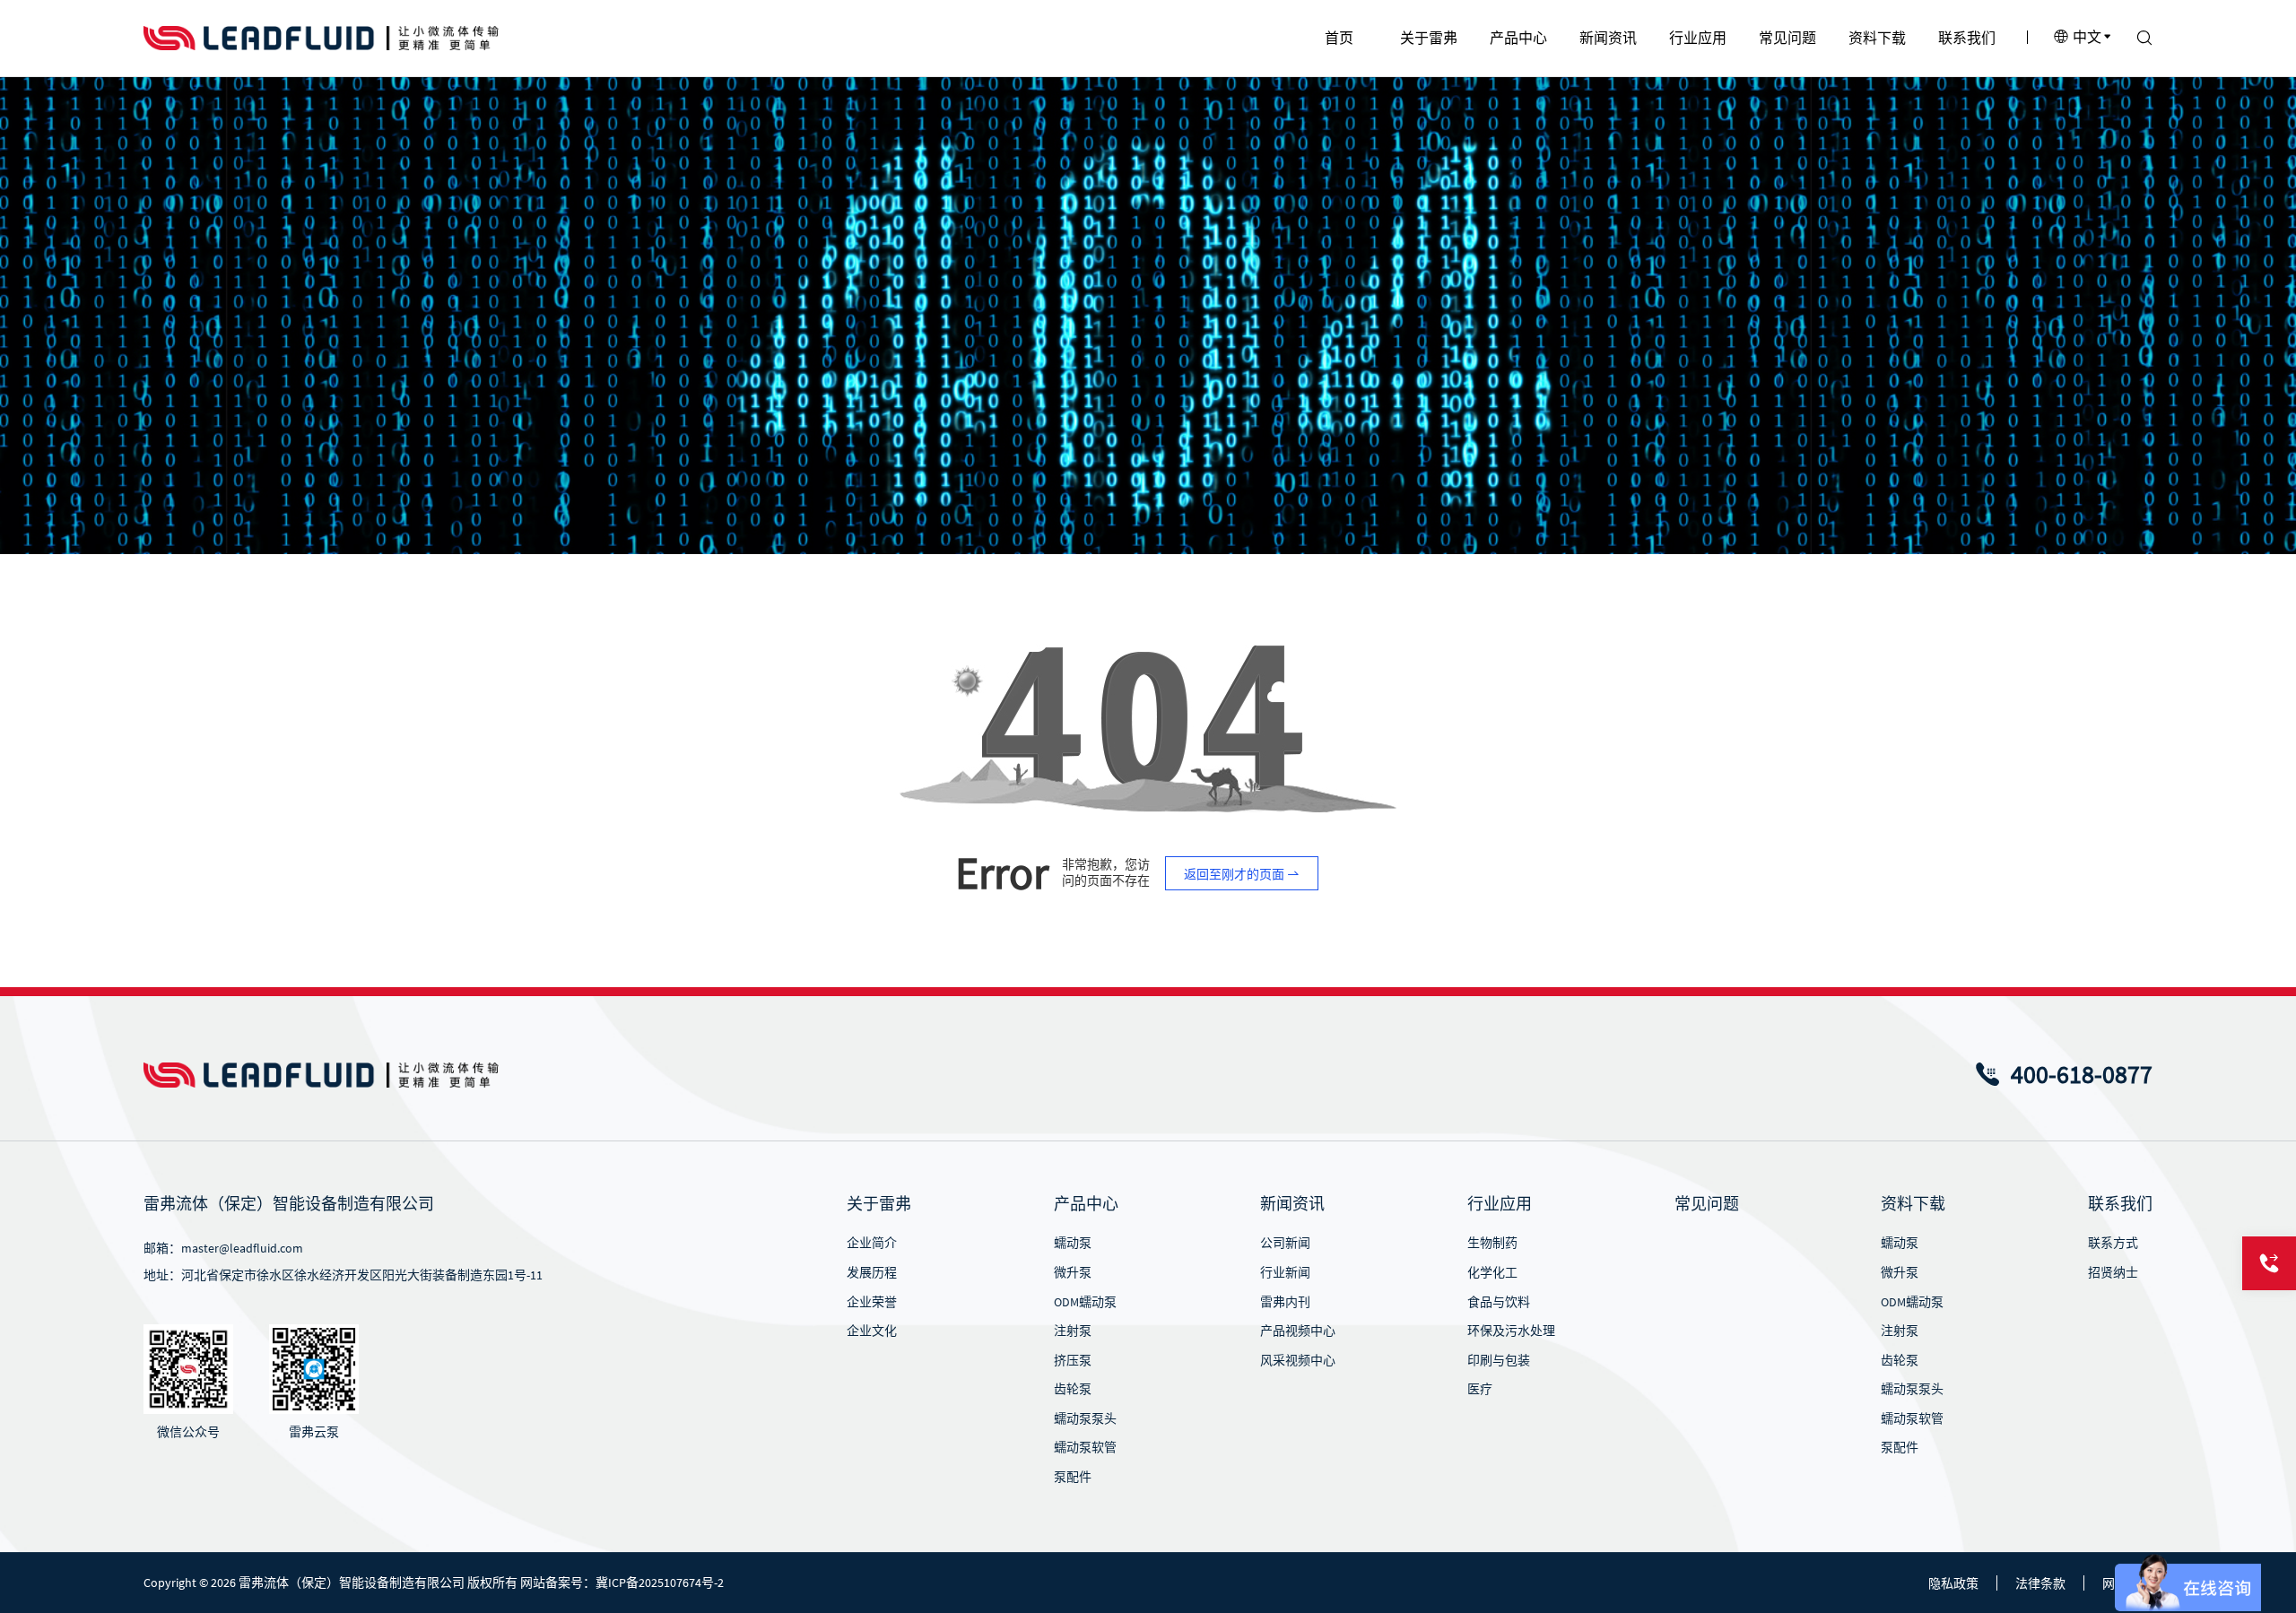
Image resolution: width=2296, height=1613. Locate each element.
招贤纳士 (2113, 1272)
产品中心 (1086, 1204)
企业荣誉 (872, 1302)
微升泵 (1073, 1272)
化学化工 (1492, 1272)
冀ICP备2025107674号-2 (660, 1583)
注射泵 (1073, 1331)
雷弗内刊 (1285, 1302)
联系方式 (2113, 1243)
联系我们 (2120, 1204)
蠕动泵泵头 (1085, 1418)
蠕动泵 (1073, 1243)
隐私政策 (1953, 1583)
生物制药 (1492, 1243)
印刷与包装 (1499, 1360)
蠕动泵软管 (1085, 1447)
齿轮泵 (1073, 1389)
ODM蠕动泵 (1085, 1302)
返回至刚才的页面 (1235, 874)
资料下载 (1913, 1204)
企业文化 (872, 1331)
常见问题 (1707, 1204)
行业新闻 (1285, 1272)
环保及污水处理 (1511, 1331)
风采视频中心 (1298, 1360)
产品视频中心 (1298, 1331)
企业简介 (872, 1243)
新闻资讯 (1292, 1204)
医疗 (1480, 1389)
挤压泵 (1073, 1360)
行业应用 (1500, 1204)
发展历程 (872, 1272)
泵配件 (1073, 1477)
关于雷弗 (879, 1204)
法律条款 (2040, 1583)
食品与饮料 (1499, 1302)
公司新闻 (1285, 1243)
